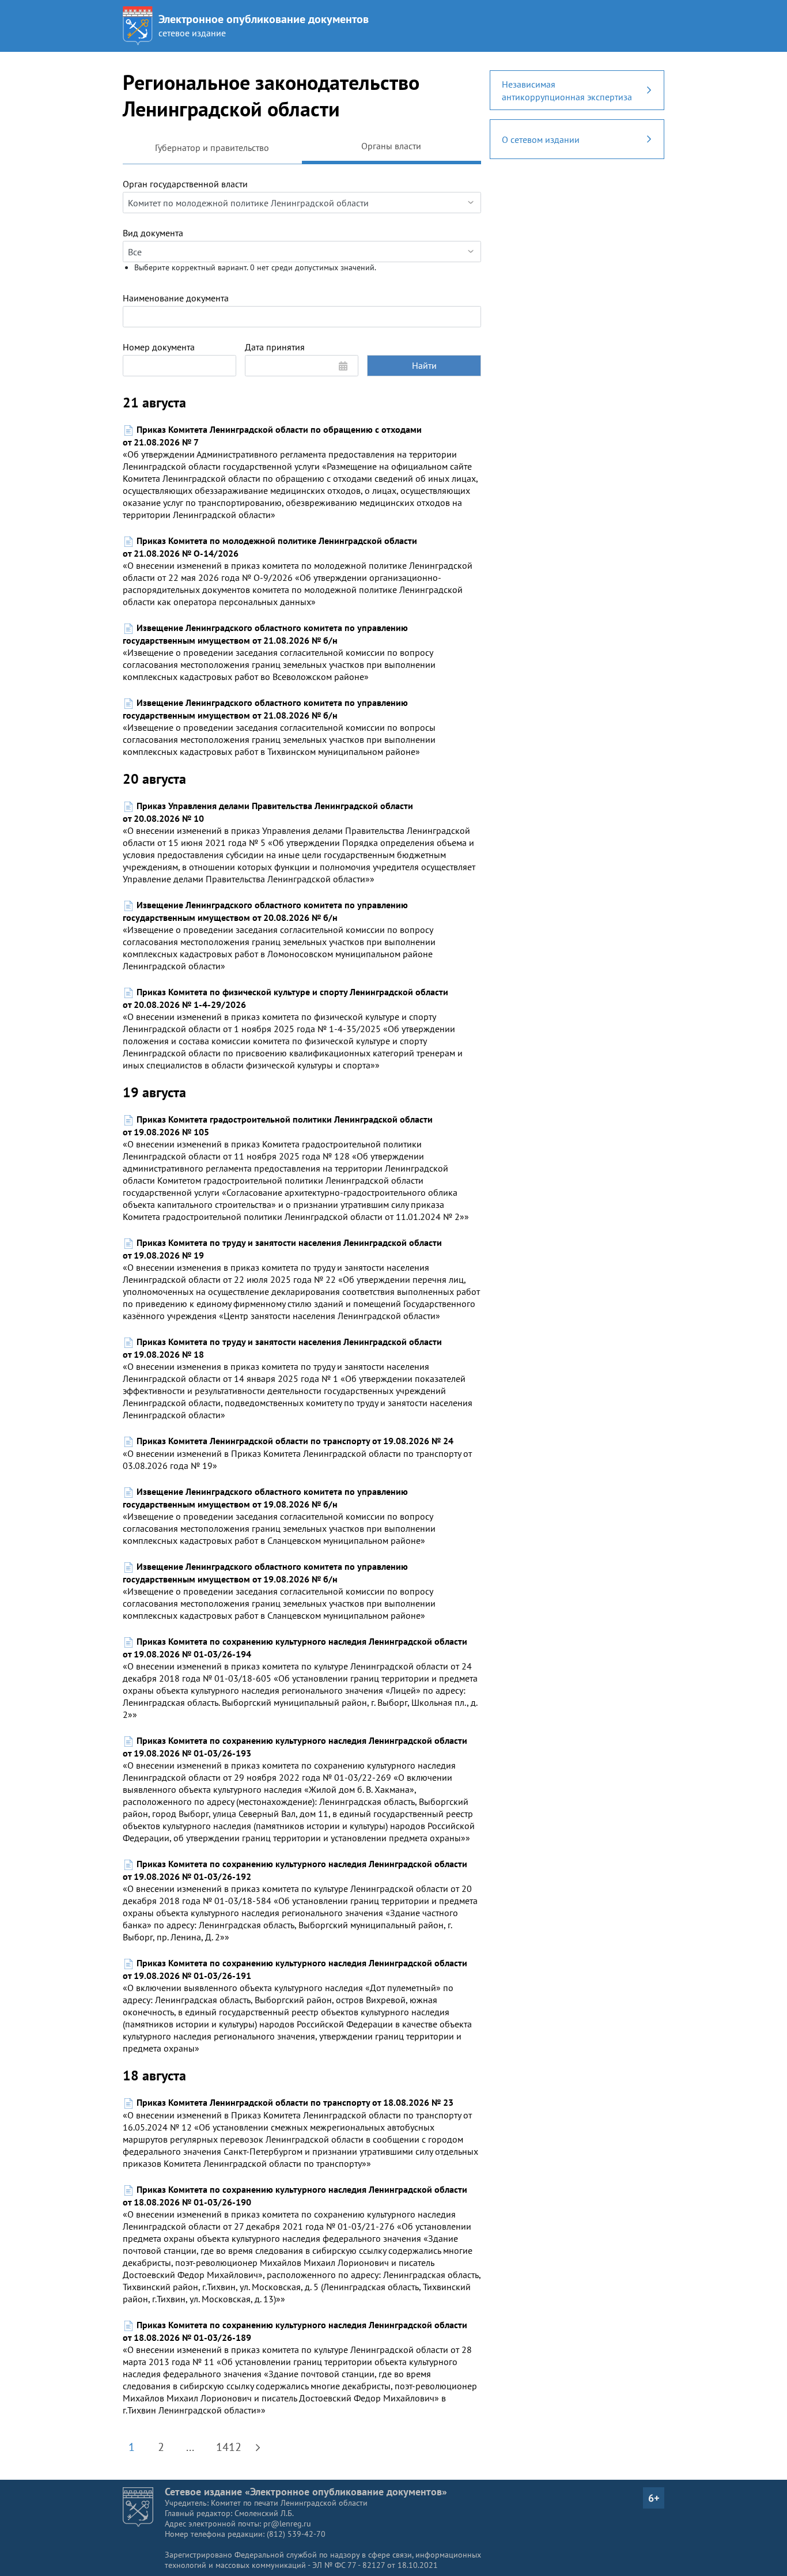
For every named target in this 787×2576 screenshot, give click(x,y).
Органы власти (391, 146)
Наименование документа (176, 298)
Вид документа (153, 233)
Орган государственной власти (185, 184)
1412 (229, 2447)
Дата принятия (275, 347)
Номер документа (159, 347)
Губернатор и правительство (212, 148)
